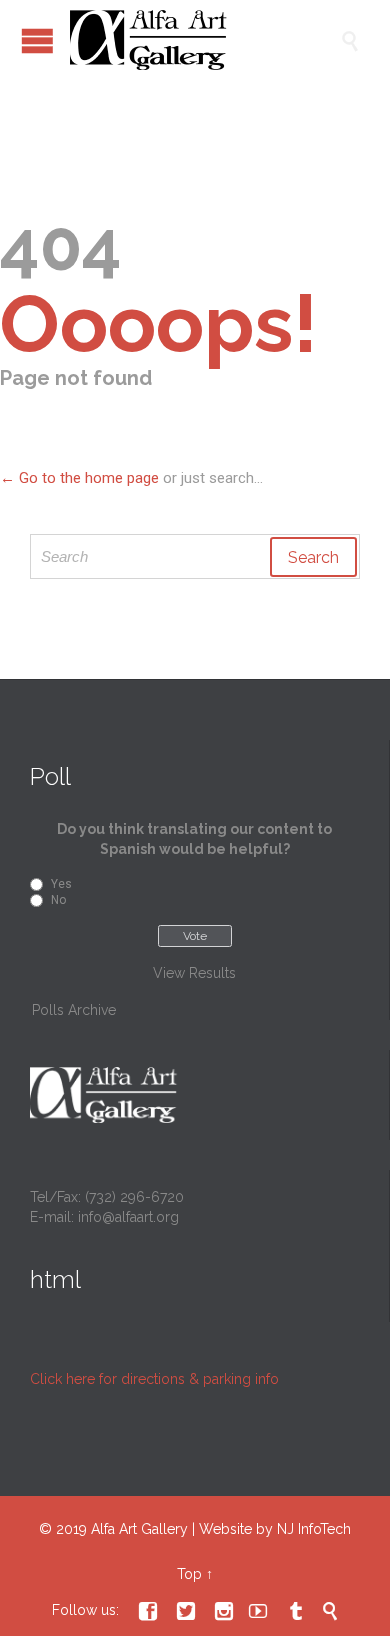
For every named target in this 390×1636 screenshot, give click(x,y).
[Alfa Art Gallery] (205, 40)
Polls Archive (74, 1010)
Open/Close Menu (37, 40)
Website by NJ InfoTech (275, 1529)
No (58, 900)
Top (189, 1574)
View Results (194, 973)
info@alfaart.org (128, 1217)
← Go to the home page (79, 478)
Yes (61, 884)
